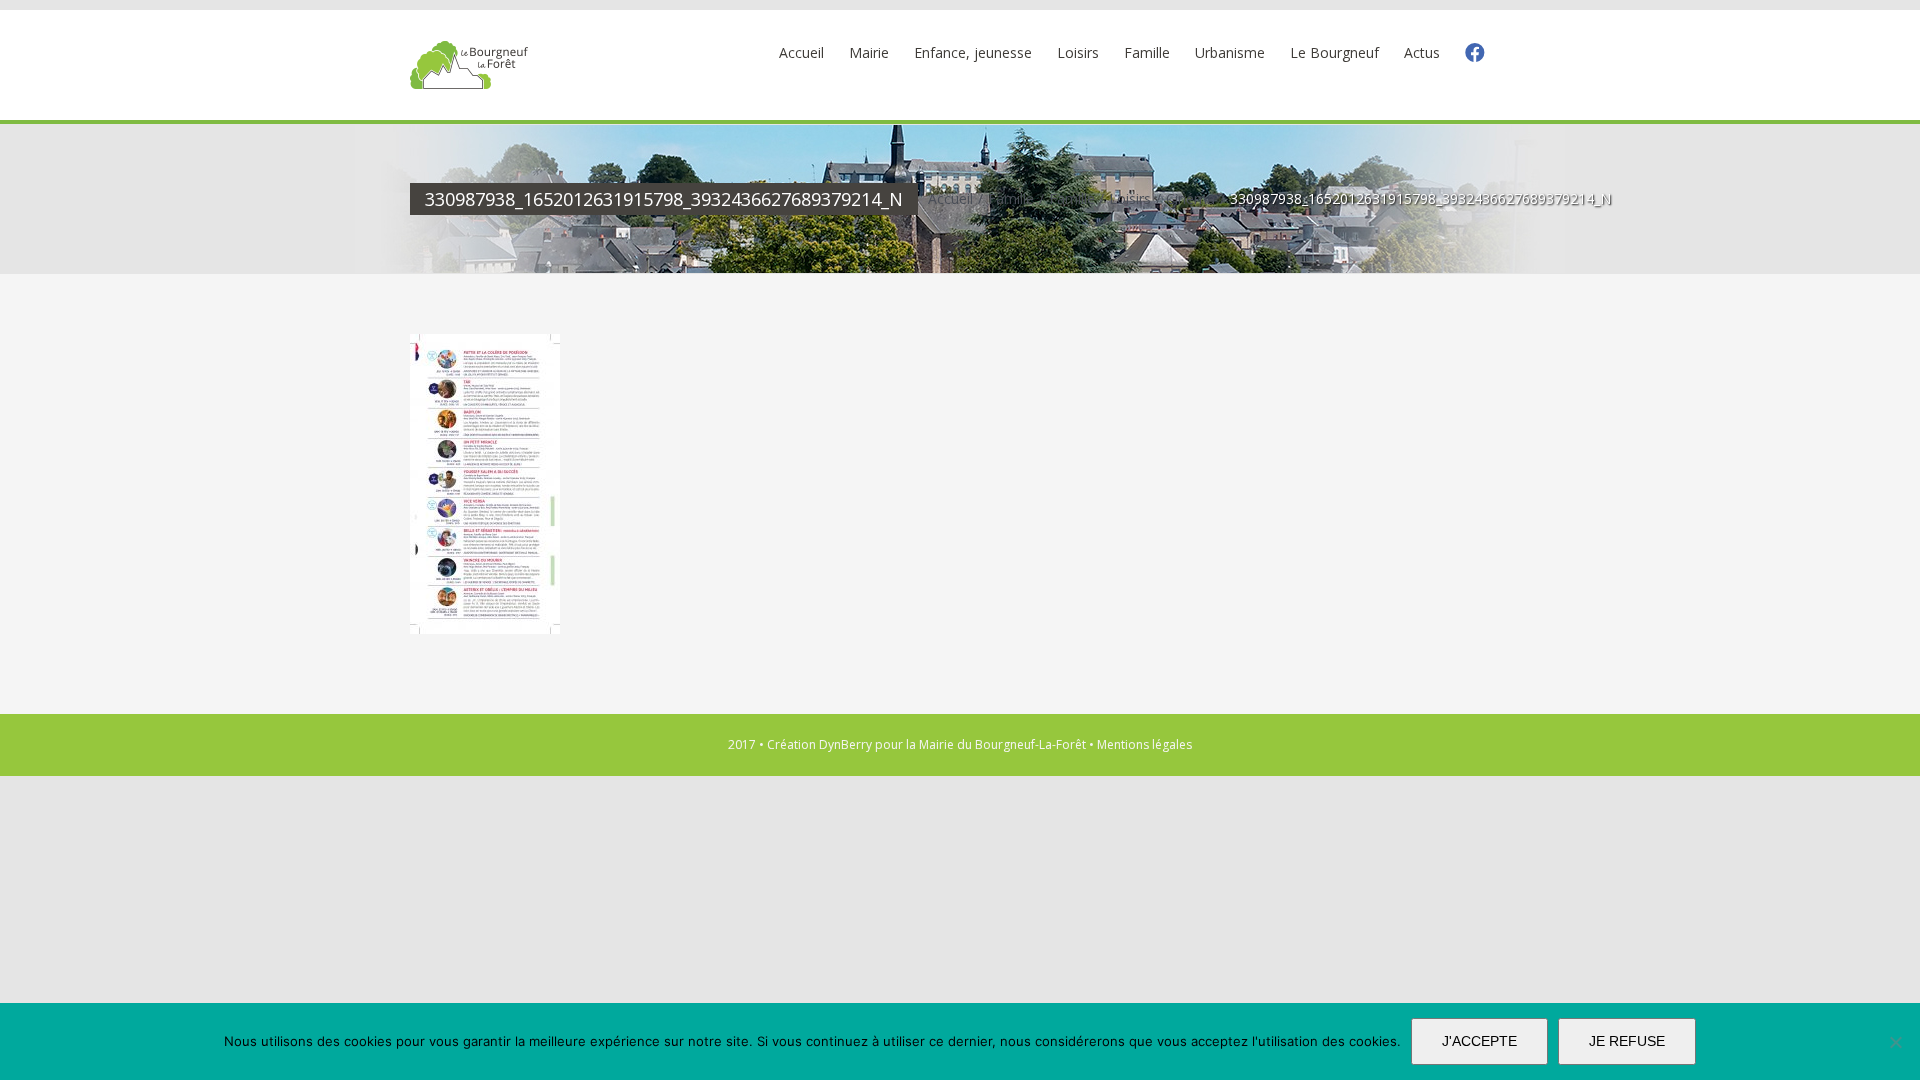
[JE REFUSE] (1895, 1042)
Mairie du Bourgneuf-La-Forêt (1002, 744)
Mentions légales (1144, 744)
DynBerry (845, 744)
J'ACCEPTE (1479, 1041)
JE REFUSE (1627, 1041)
